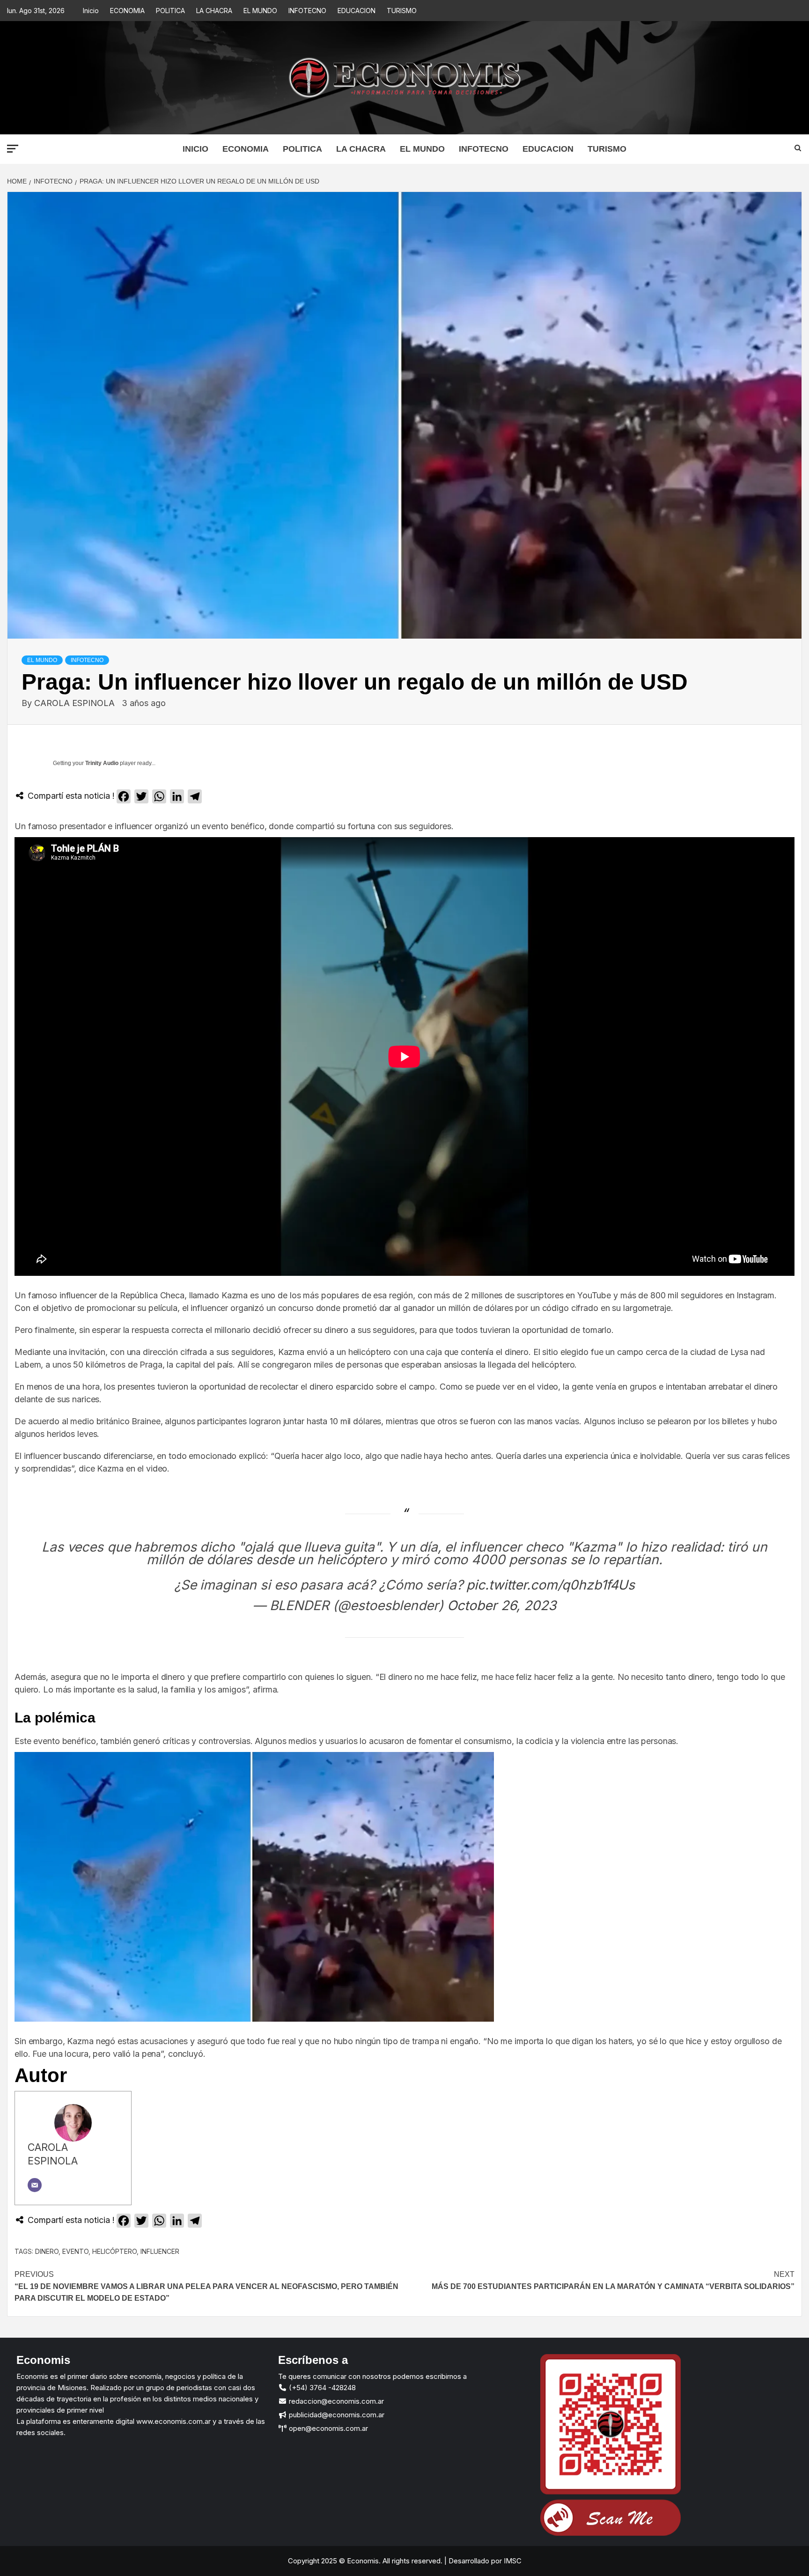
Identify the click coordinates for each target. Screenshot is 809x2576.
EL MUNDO (260, 11)
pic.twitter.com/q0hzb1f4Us (551, 1585)
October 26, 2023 (502, 1605)
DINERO (47, 2251)
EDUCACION (357, 11)
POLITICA (170, 11)
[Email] (35, 2185)
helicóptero (114, 2251)
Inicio (91, 11)
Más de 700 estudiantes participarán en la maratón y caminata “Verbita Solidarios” (613, 2280)
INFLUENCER (160, 2251)
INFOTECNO (307, 11)
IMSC (512, 2561)
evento (75, 2251)
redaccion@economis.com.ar (335, 2401)
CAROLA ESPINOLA (76, 703)
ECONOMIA (127, 11)
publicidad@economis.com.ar (336, 2415)
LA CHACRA (214, 11)
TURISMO (402, 11)
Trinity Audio (102, 763)
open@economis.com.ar (327, 2428)
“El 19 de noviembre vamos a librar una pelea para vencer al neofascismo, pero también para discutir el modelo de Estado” (206, 2286)
